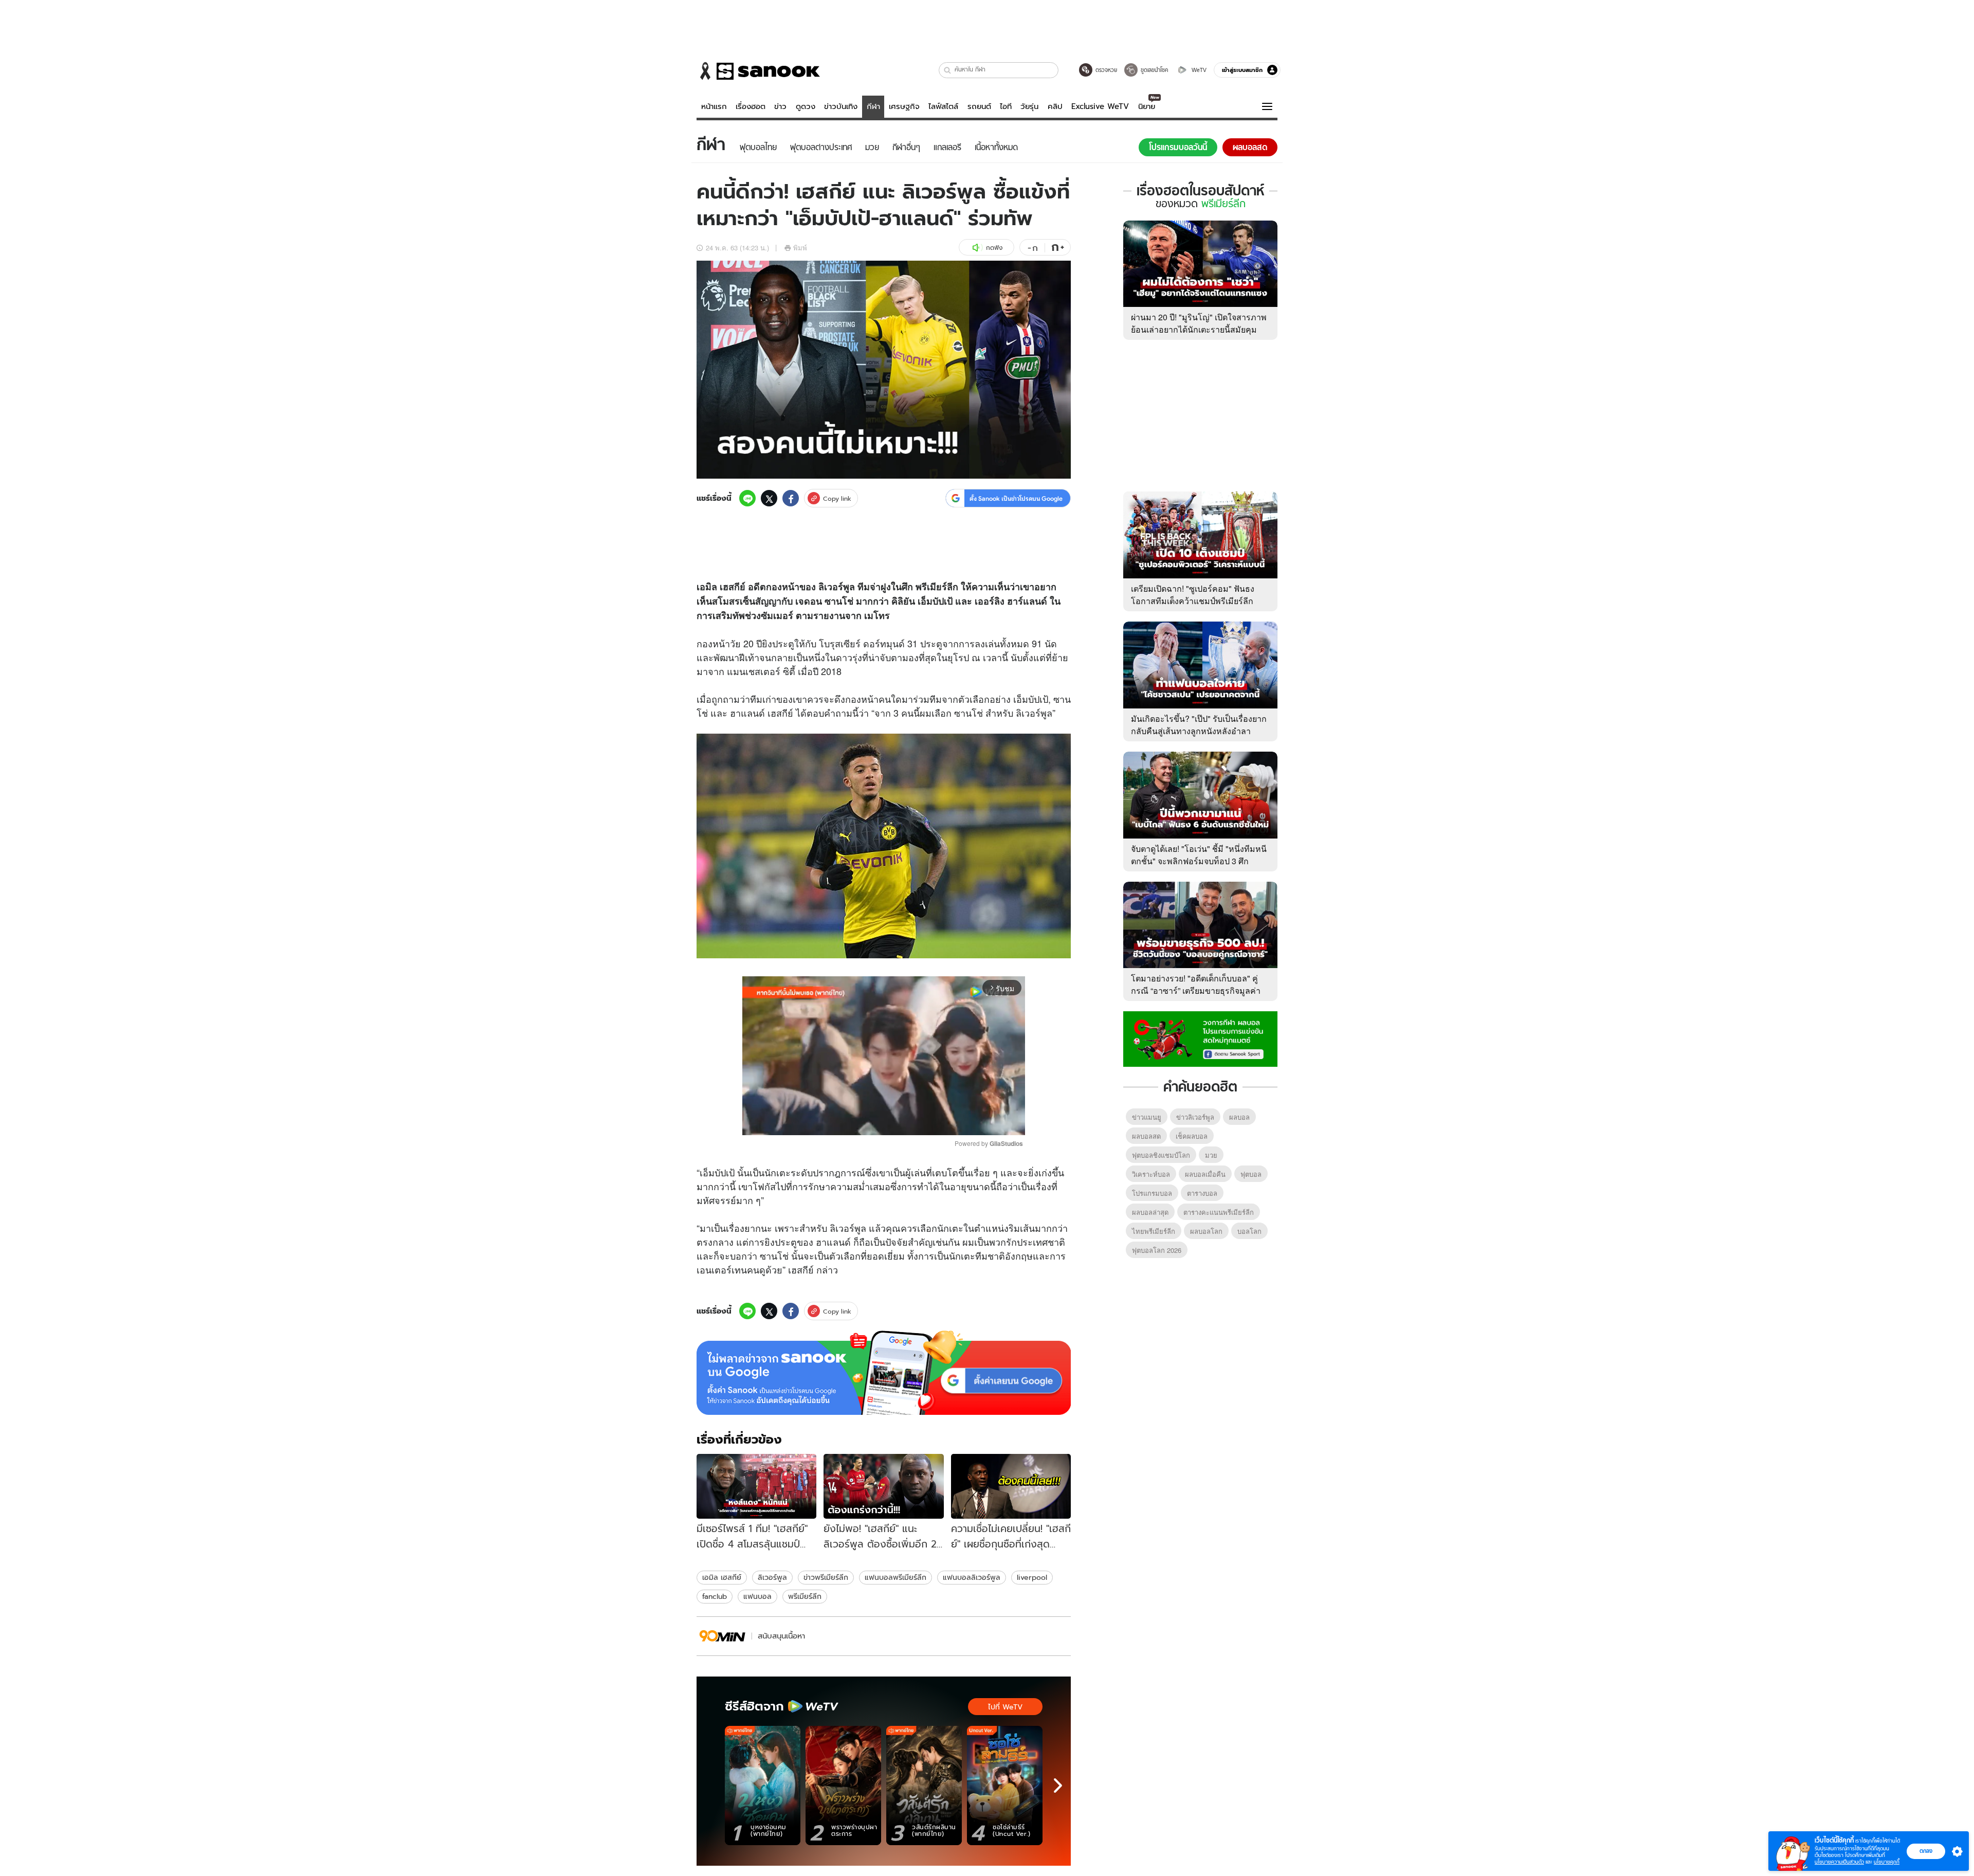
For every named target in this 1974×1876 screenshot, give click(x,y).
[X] (769, 498)
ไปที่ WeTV (1005, 1707)
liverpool (1032, 1577)
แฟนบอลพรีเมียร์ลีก (895, 1577)
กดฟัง (994, 248)
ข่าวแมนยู (1147, 1117)
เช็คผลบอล (1192, 1136)
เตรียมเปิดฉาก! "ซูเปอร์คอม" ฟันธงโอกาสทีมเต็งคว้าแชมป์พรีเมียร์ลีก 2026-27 (1193, 601)
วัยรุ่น (1029, 106)
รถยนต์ (979, 106)
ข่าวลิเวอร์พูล (1195, 1117)
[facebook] (791, 498)
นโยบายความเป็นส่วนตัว (1839, 1862)
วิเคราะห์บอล (1151, 1174)
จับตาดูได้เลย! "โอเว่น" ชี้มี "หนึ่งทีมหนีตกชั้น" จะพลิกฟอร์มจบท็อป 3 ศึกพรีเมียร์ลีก (1199, 861)
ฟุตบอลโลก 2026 (1157, 1250)
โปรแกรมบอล (1152, 1193)
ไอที (1006, 106)
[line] (747, 498)
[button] (948, 70)
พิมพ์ (800, 248)
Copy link (837, 498)
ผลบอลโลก (1206, 1231)
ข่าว (780, 106)
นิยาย (1147, 106)
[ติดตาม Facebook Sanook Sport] (1200, 1038)
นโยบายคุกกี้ (1887, 1862)
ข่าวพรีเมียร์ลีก (826, 1577)
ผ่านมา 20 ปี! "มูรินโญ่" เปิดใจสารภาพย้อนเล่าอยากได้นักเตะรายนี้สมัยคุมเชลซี (1199, 329)
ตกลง (1926, 1851)
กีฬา (873, 106)
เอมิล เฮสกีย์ (722, 1577)
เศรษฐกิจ (904, 106)
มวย (1211, 1155)
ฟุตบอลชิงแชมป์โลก (1161, 1155)
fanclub (715, 1596)
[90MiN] (723, 1636)
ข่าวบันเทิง (841, 106)
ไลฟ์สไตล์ (943, 106)
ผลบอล (1239, 1117)
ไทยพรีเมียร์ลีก (1154, 1231)
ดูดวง (806, 106)
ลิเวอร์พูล (772, 1577)
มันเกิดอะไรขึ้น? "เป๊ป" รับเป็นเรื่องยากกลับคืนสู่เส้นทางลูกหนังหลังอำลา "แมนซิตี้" (1199, 731)
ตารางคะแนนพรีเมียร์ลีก (1219, 1212)
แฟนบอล (757, 1596)
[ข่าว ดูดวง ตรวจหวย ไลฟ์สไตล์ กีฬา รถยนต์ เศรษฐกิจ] (758, 71)
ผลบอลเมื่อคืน (1205, 1174)
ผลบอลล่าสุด (1150, 1212)
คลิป (1055, 106)
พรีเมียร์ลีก (805, 1596)
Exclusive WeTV (1100, 106)
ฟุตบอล (1251, 1174)
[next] (1058, 1786)
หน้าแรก (714, 106)
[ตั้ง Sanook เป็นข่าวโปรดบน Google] (884, 1373)
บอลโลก (1249, 1231)
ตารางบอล (1202, 1193)
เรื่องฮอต (751, 106)
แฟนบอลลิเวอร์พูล (972, 1577)
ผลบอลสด (1146, 1136)
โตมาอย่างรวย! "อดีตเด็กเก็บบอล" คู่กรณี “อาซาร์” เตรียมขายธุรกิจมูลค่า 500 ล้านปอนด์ (1196, 990)
